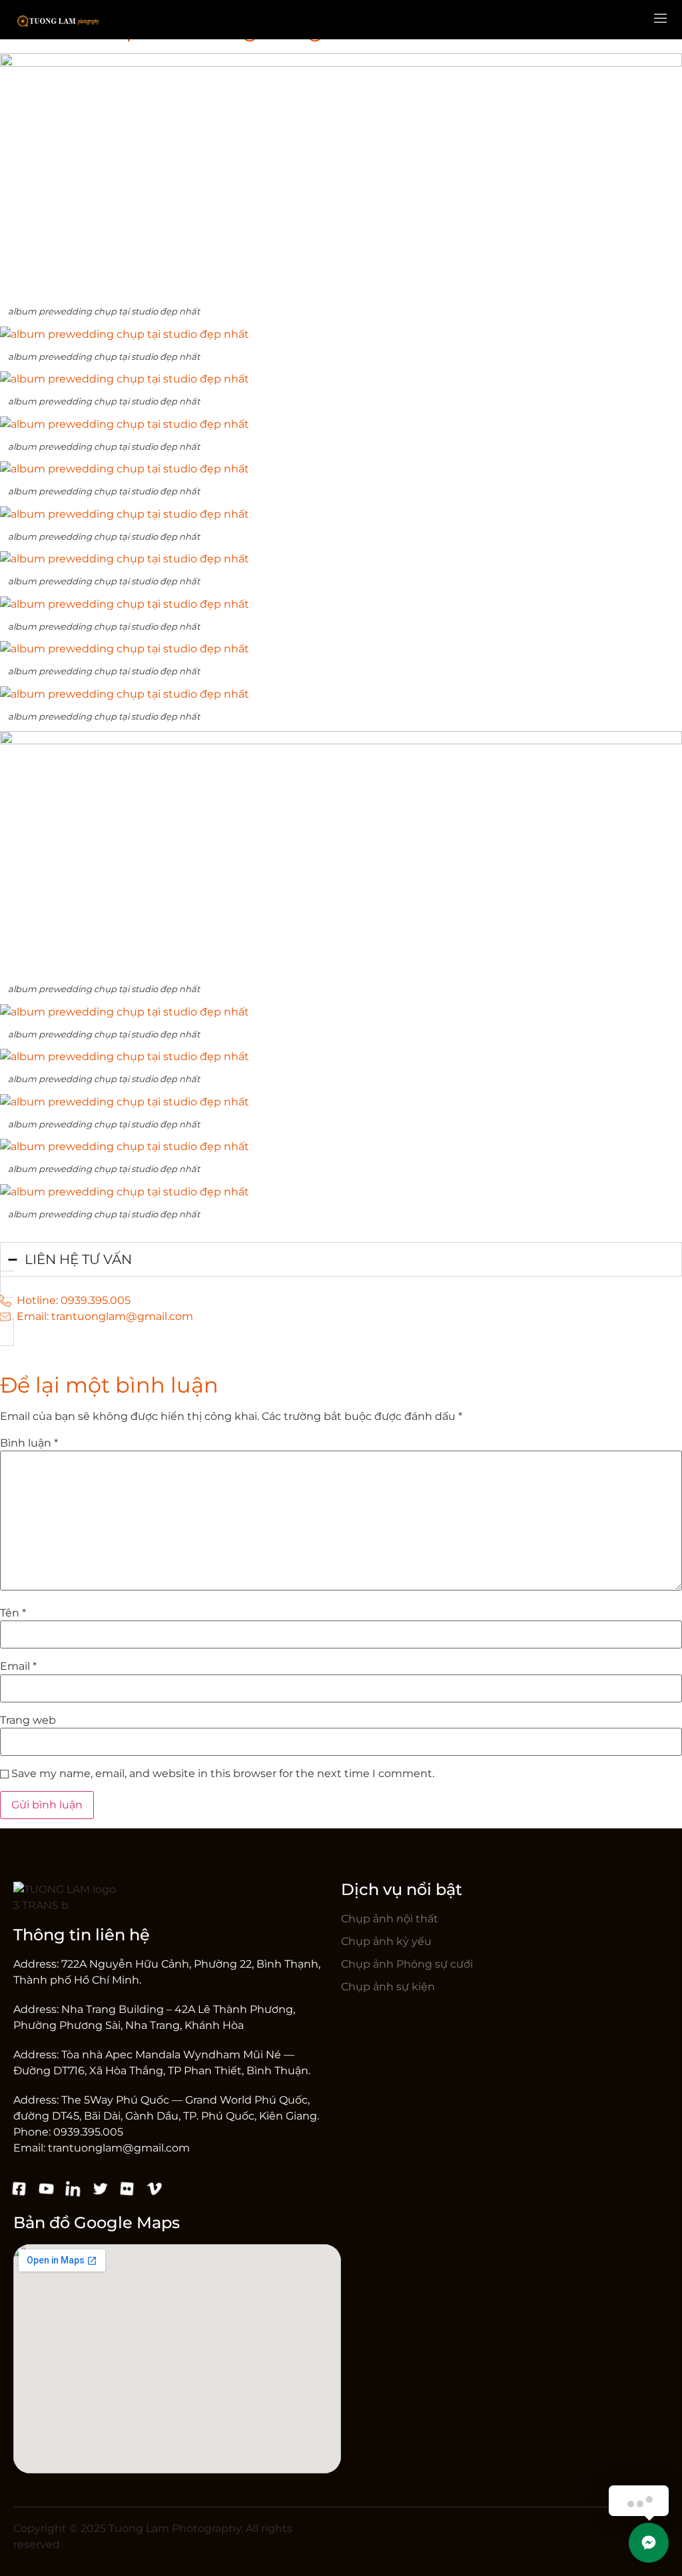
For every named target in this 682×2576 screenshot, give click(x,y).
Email (18, 1666)
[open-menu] (661, 20)
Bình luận (29, 1443)
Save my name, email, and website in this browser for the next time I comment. (223, 1774)
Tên (13, 1613)
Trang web (28, 1720)
